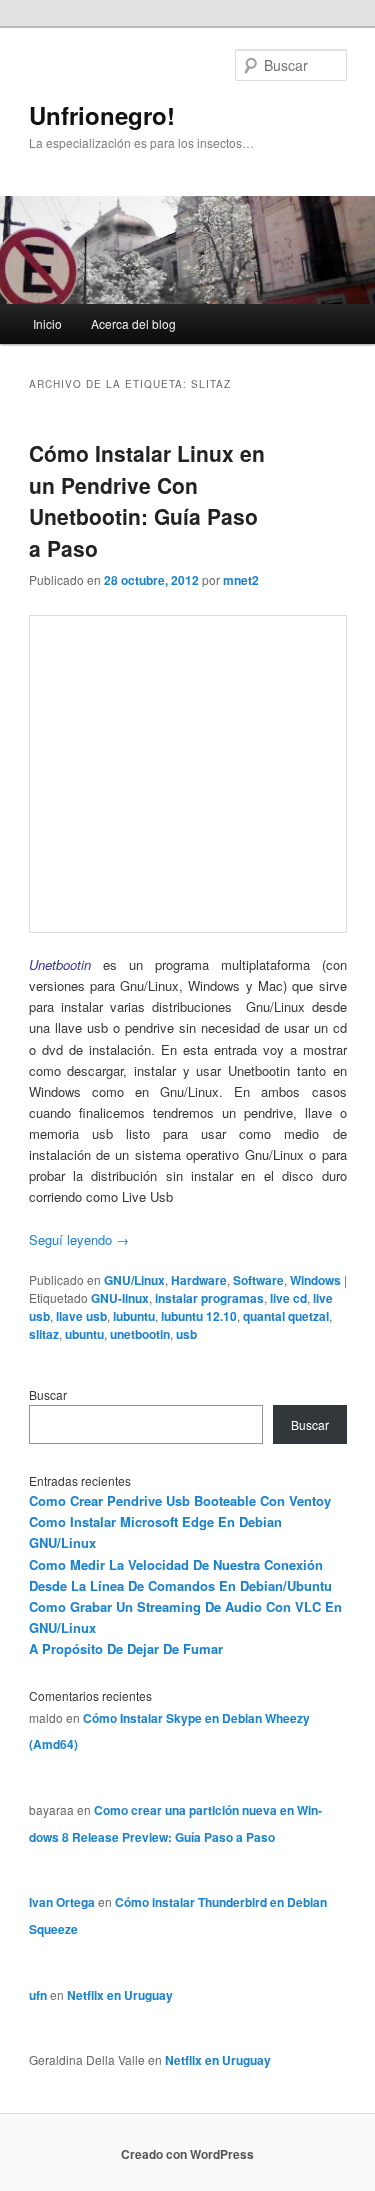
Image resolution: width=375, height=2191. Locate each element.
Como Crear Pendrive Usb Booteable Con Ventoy (180, 1500)
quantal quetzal (286, 1316)
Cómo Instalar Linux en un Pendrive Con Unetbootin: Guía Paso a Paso (147, 500)
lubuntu (134, 1316)
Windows (315, 1280)
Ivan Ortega (62, 1902)
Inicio (47, 323)
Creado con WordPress (187, 2154)
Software (258, 1280)
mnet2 (241, 580)
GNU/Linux (134, 1280)
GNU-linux (120, 1298)
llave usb (81, 1316)
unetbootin (140, 1334)
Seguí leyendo (79, 1239)
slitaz (44, 1334)
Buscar (48, 1394)
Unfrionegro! (102, 115)
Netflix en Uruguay (120, 1995)
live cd (288, 1298)
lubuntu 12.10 (199, 1316)
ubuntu (84, 1334)
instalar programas (209, 1298)
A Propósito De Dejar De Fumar (126, 1648)
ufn (38, 1995)
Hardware (199, 1280)
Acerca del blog (133, 323)
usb (186, 1334)
